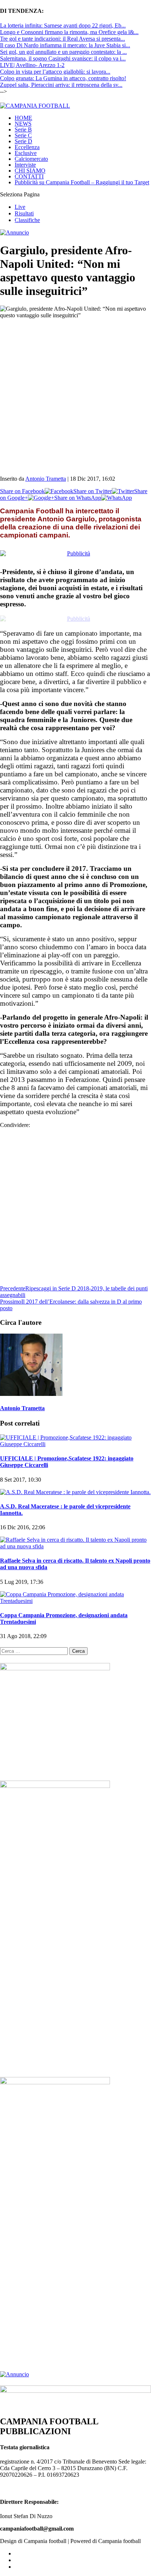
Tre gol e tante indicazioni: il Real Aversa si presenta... (62, 39)
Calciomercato (31, 153)
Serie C (23, 130)
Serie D (23, 135)
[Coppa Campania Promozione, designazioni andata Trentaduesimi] (75, 1588)
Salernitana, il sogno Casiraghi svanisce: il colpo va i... (63, 58)
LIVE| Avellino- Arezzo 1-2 (32, 65)
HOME (23, 112)
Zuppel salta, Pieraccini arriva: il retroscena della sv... (61, 85)
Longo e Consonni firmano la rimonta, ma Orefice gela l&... (69, 32)
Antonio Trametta (46, 473)
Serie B (23, 124)
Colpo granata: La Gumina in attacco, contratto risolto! (63, 78)
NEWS (23, 118)
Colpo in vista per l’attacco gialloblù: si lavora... (55, 72)
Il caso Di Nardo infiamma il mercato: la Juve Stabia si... (65, 45)
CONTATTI (29, 171)
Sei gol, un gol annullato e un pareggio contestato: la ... (63, 52)
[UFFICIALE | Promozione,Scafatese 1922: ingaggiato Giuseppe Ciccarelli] (75, 1432)
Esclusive (26, 147)
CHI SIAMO (30, 165)
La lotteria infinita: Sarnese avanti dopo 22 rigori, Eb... (63, 25)
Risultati (24, 208)
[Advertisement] (75, 388)
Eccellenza (27, 141)
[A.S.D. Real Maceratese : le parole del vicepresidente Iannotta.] (75, 1480)
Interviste (25, 159)
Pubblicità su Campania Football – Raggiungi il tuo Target (82, 176)
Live (20, 201)
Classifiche (27, 214)
